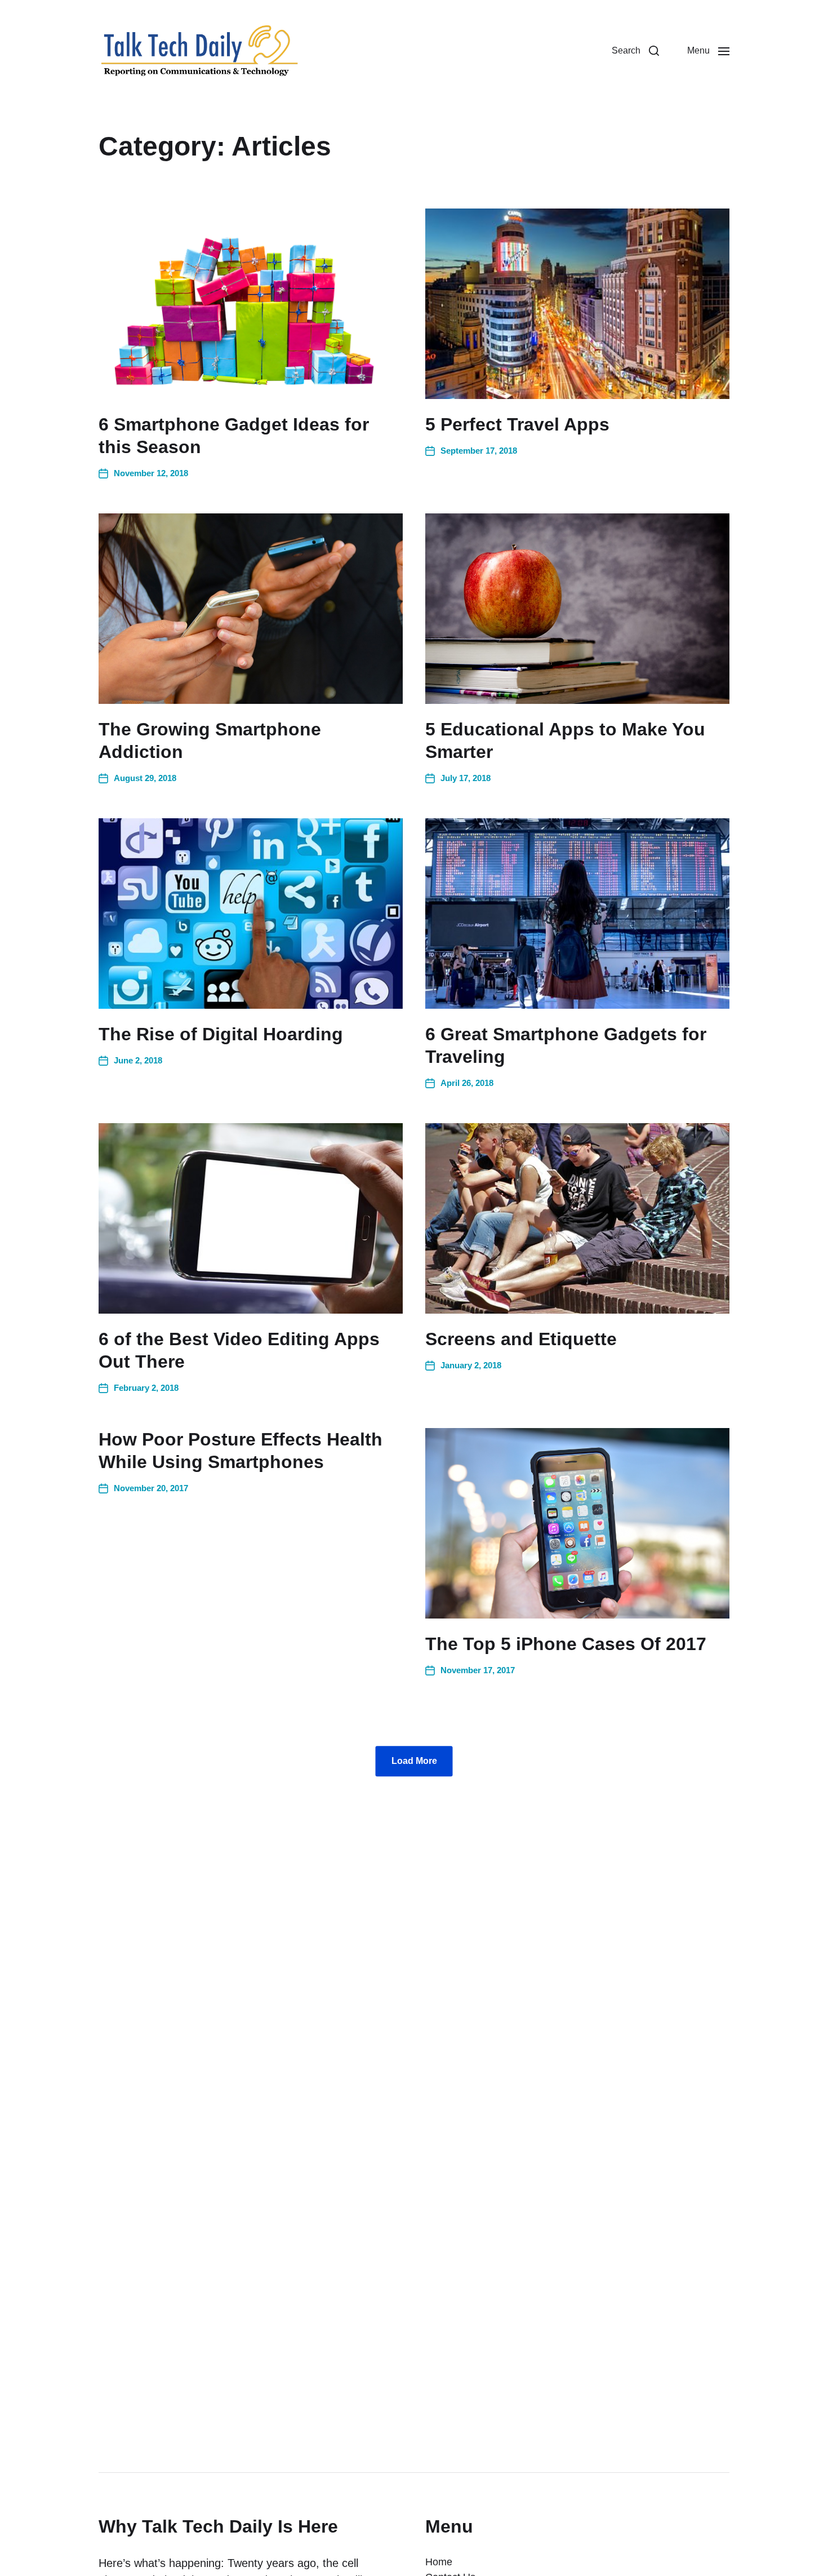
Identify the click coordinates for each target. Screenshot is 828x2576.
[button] (635, 51)
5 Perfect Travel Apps (517, 424)
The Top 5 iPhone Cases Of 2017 (566, 1644)
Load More (414, 1761)
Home (439, 2562)
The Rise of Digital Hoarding (221, 1034)
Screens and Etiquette (521, 1339)
